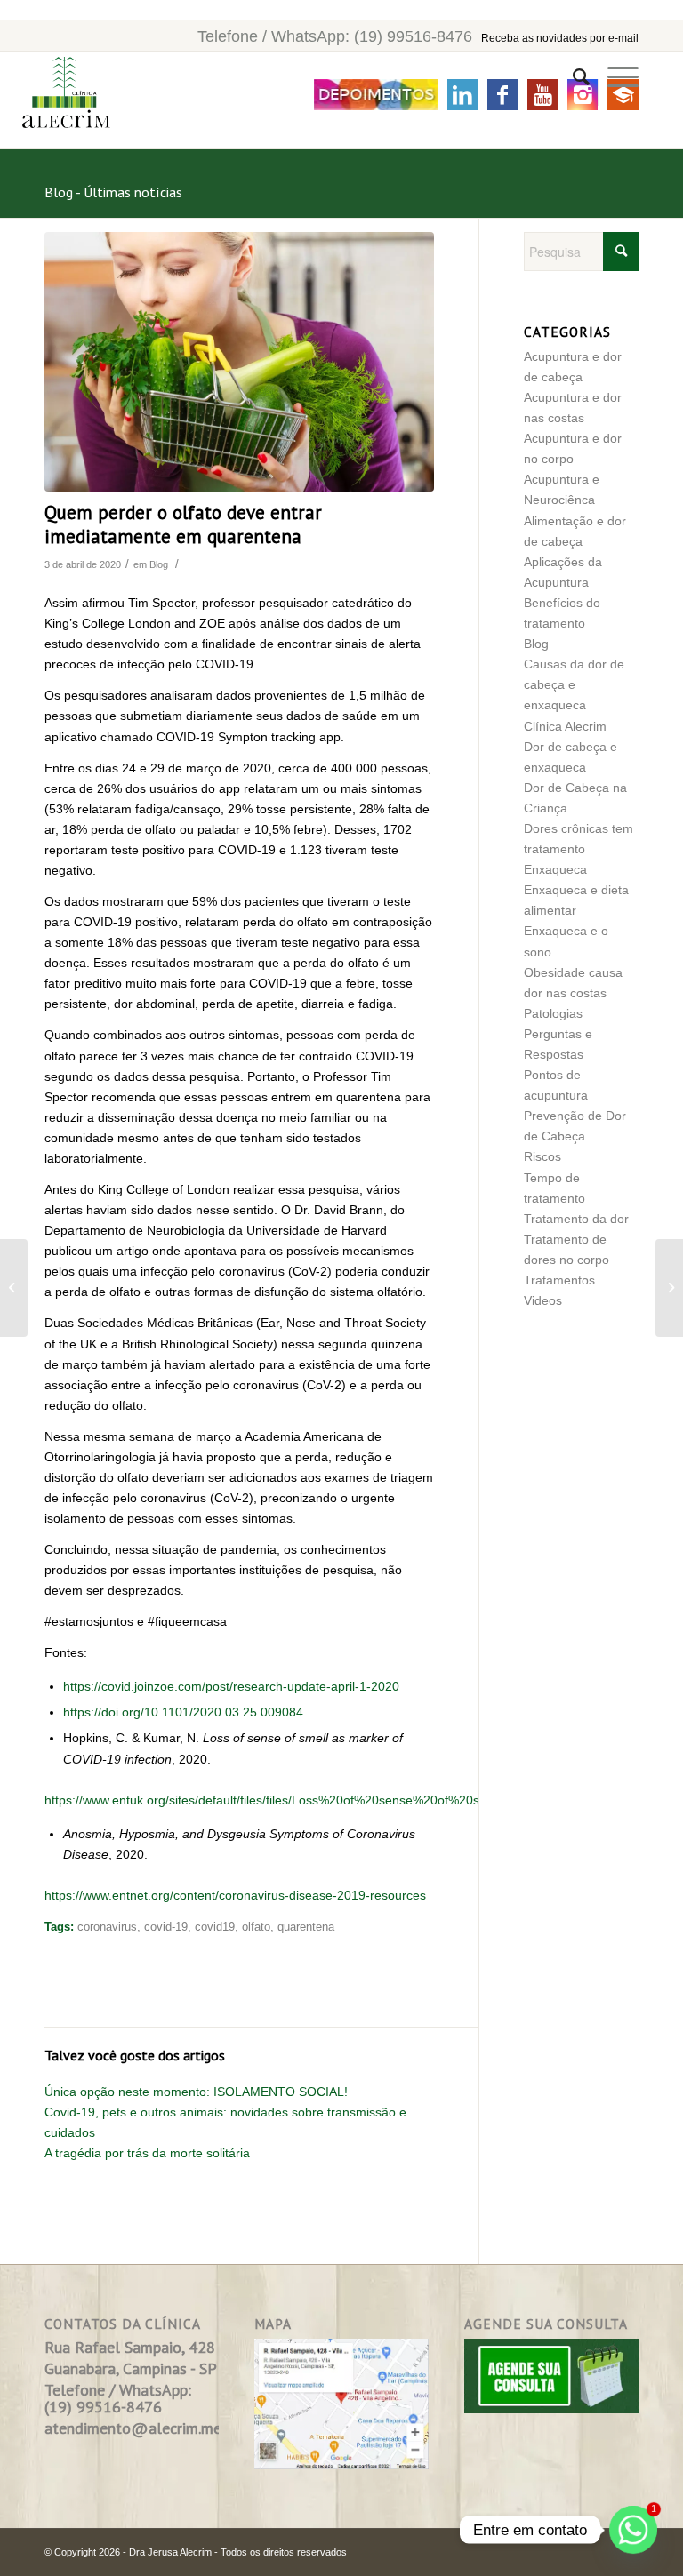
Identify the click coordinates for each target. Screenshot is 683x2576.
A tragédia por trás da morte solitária (147, 2153)
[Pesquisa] (572, 77)
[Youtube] (542, 95)
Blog (159, 564)
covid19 (215, 1927)
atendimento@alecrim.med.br (145, 2428)
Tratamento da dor (576, 1219)
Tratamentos (559, 1280)
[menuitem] (572, 77)
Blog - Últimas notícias (113, 192)
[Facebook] (502, 95)
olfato (256, 1927)
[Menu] (614, 77)
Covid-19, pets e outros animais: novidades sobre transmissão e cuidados (225, 2122)
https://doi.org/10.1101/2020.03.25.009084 (183, 1712)
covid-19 (166, 1927)
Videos (543, 1300)
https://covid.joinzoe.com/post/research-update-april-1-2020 (231, 1686)
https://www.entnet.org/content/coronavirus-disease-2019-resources (235, 1895)
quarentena (306, 1927)
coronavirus (107, 1927)
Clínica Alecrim (565, 726)
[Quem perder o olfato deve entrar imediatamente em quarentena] (239, 362)
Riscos (542, 1156)
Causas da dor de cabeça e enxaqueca (574, 684)
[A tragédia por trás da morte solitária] (14, 1288)
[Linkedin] (462, 95)
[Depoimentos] (376, 95)
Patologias (553, 1013)
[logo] (55, 101)
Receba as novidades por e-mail (560, 38)
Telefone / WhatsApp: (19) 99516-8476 (335, 36)
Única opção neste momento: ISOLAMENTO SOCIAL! (196, 2092)
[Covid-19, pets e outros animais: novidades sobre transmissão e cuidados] (669, 1288)
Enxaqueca (555, 869)
